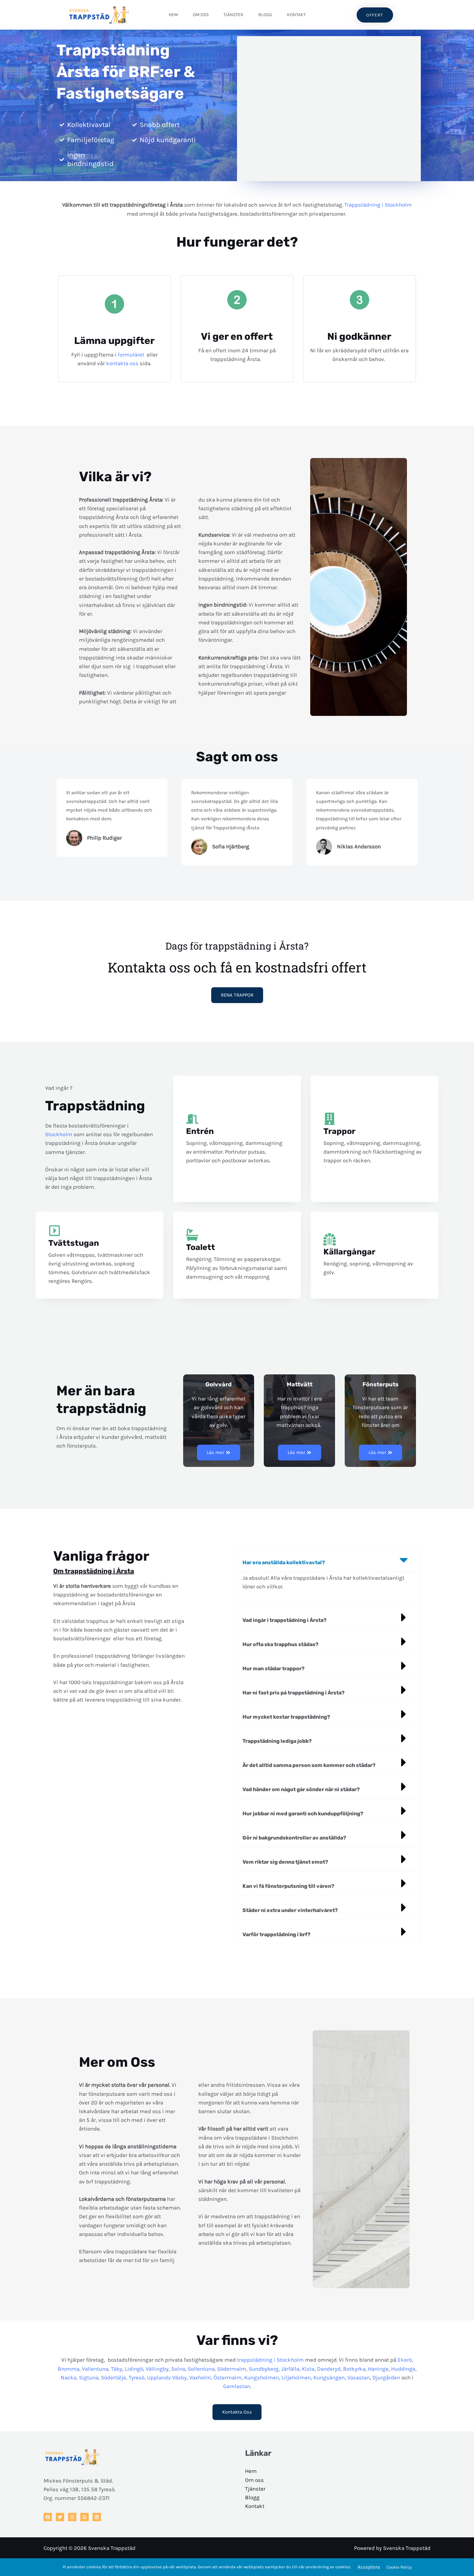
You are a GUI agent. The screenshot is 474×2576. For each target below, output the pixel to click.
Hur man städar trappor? (274, 1669)
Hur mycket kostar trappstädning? (286, 1717)
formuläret (132, 355)
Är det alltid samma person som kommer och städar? (309, 1765)
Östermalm (227, 2377)
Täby (117, 2369)
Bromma (69, 2369)
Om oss (201, 15)
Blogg (265, 15)
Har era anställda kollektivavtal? (284, 1562)
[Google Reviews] (84, 2517)
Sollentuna (201, 2369)
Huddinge (403, 2369)
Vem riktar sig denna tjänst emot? (285, 1862)
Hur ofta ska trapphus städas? (281, 1644)
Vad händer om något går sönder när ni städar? (301, 1789)
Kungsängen (329, 2377)
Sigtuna (89, 2377)
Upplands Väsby (167, 2377)
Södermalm (232, 2369)
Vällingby (157, 2369)
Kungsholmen (262, 2377)
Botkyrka (354, 2369)
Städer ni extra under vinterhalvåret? (290, 1910)
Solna (178, 2369)
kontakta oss (122, 363)
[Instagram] (72, 2517)
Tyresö (137, 2377)
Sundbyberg (264, 2369)
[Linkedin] (97, 2517)
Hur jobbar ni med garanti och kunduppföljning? (303, 1814)
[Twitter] (60, 2517)
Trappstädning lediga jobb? (277, 1741)
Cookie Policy (399, 2567)
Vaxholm (200, 2377)
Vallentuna (95, 2369)
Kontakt (296, 15)
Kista (308, 2369)
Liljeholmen (296, 2377)
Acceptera (369, 2567)
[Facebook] (48, 2517)
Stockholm (59, 1134)
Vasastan (359, 2377)
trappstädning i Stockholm (270, 2360)
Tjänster (233, 15)
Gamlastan (237, 2386)
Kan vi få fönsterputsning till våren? (288, 1886)
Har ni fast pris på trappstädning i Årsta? (294, 1693)
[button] (329, 1560)
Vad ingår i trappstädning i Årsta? (285, 1620)
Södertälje (114, 2377)
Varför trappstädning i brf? (276, 1934)
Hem (173, 15)
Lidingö (134, 2369)
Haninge (378, 2369)
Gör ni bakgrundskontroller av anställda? (294, 1838)
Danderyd (329, 2369)
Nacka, (69, 2377)
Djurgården (386, 2377)
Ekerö (405, 2360)
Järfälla (290, 2369)
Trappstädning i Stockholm (378, 205)
